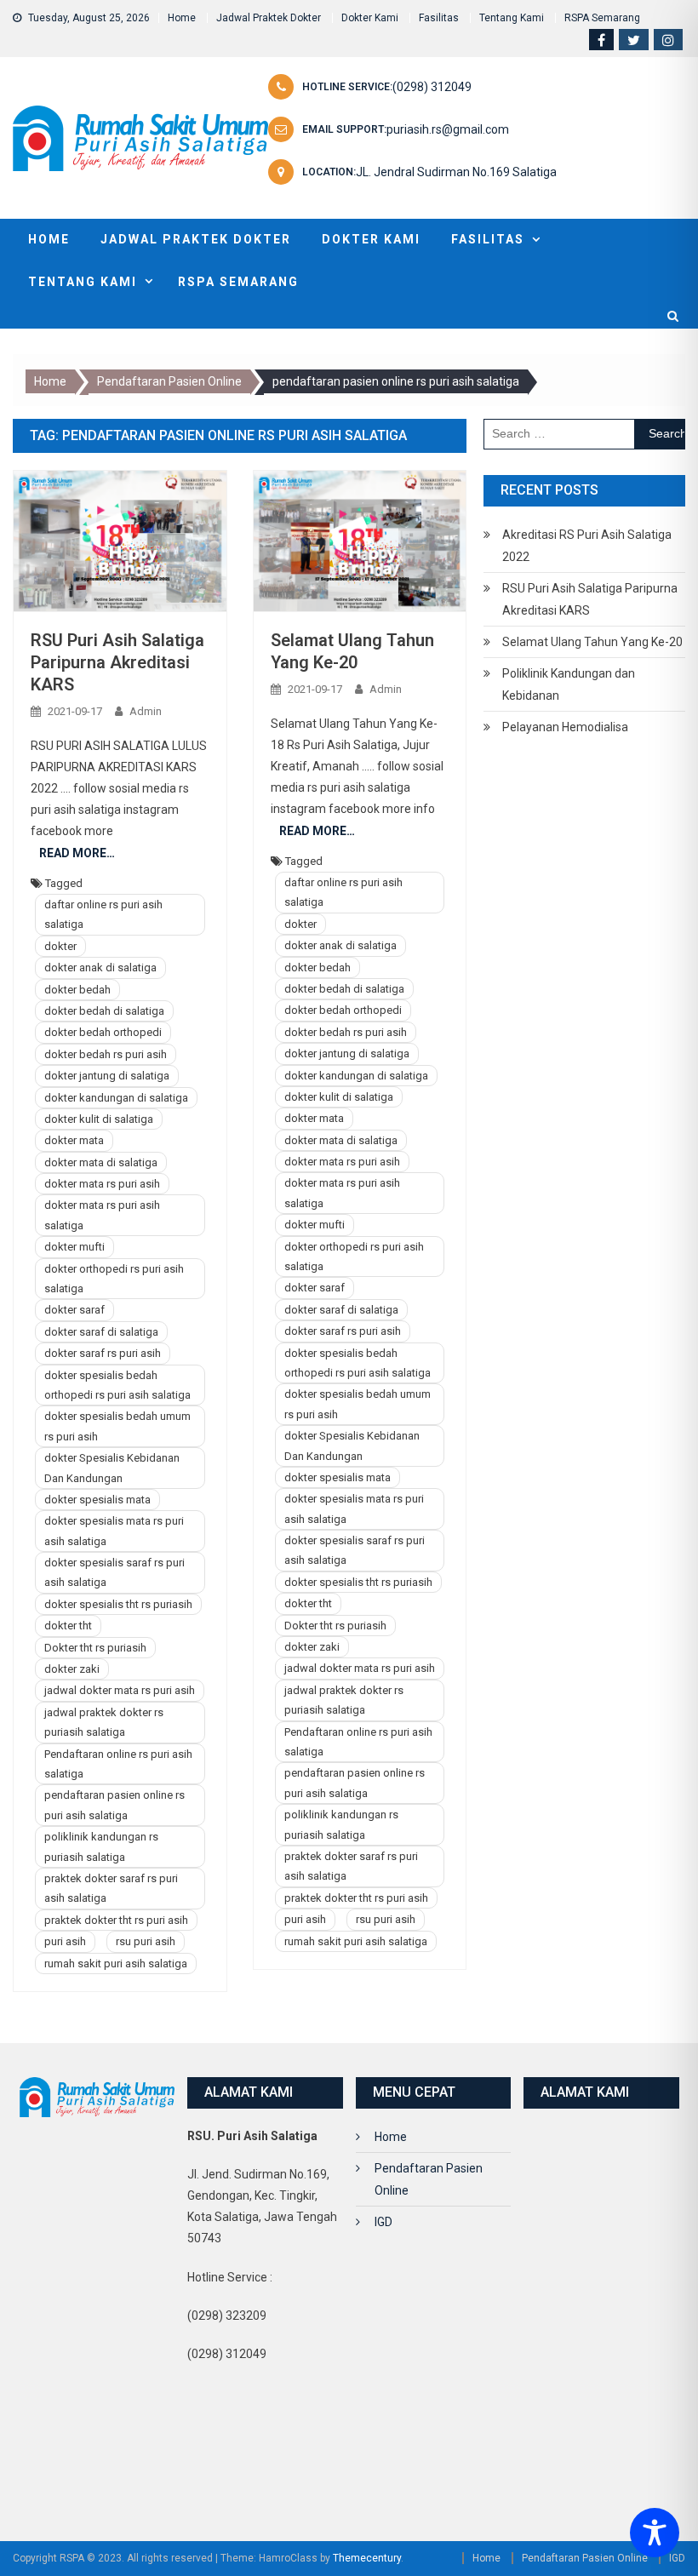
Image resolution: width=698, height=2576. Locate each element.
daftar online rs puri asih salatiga (103, 914)
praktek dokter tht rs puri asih (116, 1920)
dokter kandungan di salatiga (116, 1098)
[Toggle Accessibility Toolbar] (655, 2533)
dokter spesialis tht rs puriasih (118, 1604)
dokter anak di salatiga (100, 967)
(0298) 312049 (432, 87)
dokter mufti (74, 1247)
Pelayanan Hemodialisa (565, 727)
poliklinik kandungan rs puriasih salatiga (101, 1846)
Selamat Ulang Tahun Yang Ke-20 (592, 642)
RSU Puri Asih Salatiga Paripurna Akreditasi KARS (117, 662)
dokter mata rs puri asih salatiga (102, 1215)
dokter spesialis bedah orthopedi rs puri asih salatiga (117, 1385)
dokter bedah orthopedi (103, 1032)
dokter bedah (77, 990)
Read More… (77, 853)
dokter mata (74, 1140)
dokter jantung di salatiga (107, 1076)
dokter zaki (72, 1669)
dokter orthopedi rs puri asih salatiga (114, 1279)
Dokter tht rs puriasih (95, 1648)
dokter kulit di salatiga (99, 1119)
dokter (60, 946)
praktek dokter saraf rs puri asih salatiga (111, 1888)
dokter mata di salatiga (101, 1162)
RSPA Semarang (602, 18)
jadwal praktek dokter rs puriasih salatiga (104, 1722)
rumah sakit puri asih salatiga (116, 1963)
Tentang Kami (512, 18)
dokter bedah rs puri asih (106, 1054)
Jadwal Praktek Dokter (269, 18)
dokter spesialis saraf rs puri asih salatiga (114, 1572)
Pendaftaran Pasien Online (429, 2179)
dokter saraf (74, 1310)
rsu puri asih (146, 1941)
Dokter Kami (370, 18)
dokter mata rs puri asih (102, 1184)
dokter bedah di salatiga (104, 1011)
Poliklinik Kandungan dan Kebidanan (569, 684)
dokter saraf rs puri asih (103, 1353)
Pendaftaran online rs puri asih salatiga (118, 1764)
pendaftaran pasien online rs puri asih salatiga (114, 1805)
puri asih (65, 1941)
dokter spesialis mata (97, 1500)
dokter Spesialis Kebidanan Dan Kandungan (112, 1468)
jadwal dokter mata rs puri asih (120, 1690)
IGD (383, 2222)
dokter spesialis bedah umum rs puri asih (117, 1426)
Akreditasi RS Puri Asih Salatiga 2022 (587, 546)
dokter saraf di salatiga (101, 1332)
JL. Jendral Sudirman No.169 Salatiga (456, 172)
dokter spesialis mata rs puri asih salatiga (114, 1531)
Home (182, 18)
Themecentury (367, 2558)
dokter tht (68, 1626)
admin (146, 711)
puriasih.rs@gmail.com (448, 129)
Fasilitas (439, 18)
